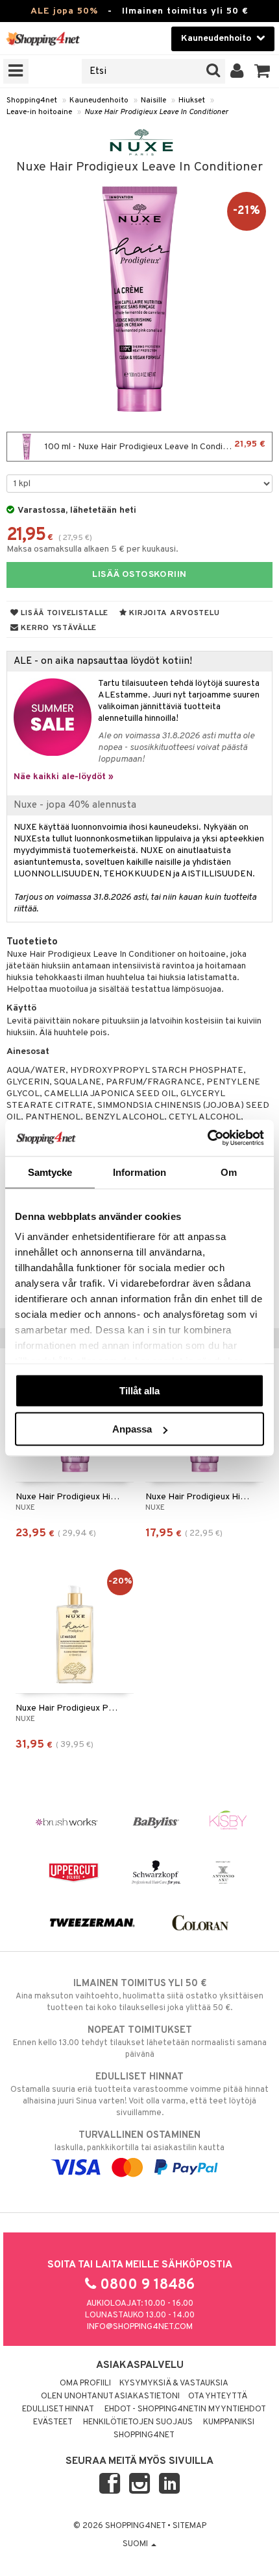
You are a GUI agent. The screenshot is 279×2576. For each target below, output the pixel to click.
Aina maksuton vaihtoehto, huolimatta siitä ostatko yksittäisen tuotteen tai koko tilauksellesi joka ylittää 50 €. (139, 1996)
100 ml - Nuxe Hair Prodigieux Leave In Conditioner (154, 446)
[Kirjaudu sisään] (237, 71)
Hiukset (192, 100)
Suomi (136, 2544)
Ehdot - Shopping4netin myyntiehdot (185, 2409)
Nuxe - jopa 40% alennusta (75, 805)
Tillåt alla (139, 1390)
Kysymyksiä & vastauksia (174, 2383)
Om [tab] (229, 1172)
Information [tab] (139, 1172)
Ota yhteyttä (218, 2396)
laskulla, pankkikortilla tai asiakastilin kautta (139, 2141)
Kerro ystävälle (58, 628)
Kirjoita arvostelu (174, 613)
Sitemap (189, 2526)
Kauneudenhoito (99, 100)
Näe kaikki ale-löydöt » (64, 777)
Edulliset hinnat (58, 2409)
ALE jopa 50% (64, 11)
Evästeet (53, 2422)
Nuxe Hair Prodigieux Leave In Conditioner (156, 112)
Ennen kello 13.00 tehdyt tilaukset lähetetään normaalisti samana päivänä (140, 2042)
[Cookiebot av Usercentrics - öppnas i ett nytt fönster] (207, 1138)
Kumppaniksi (229, 2422)
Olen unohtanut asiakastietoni (110, 2396)
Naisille (153, 100)
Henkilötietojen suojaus (138, 2422)
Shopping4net (32, 100)
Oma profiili (85, 2383)
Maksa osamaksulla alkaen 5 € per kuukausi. (92, 549)
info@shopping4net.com (140, 2327)
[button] (262, 71)
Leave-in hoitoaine (39, 112)
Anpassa (132, 1429)
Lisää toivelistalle (64, 613)
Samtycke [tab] (50, 1172)
